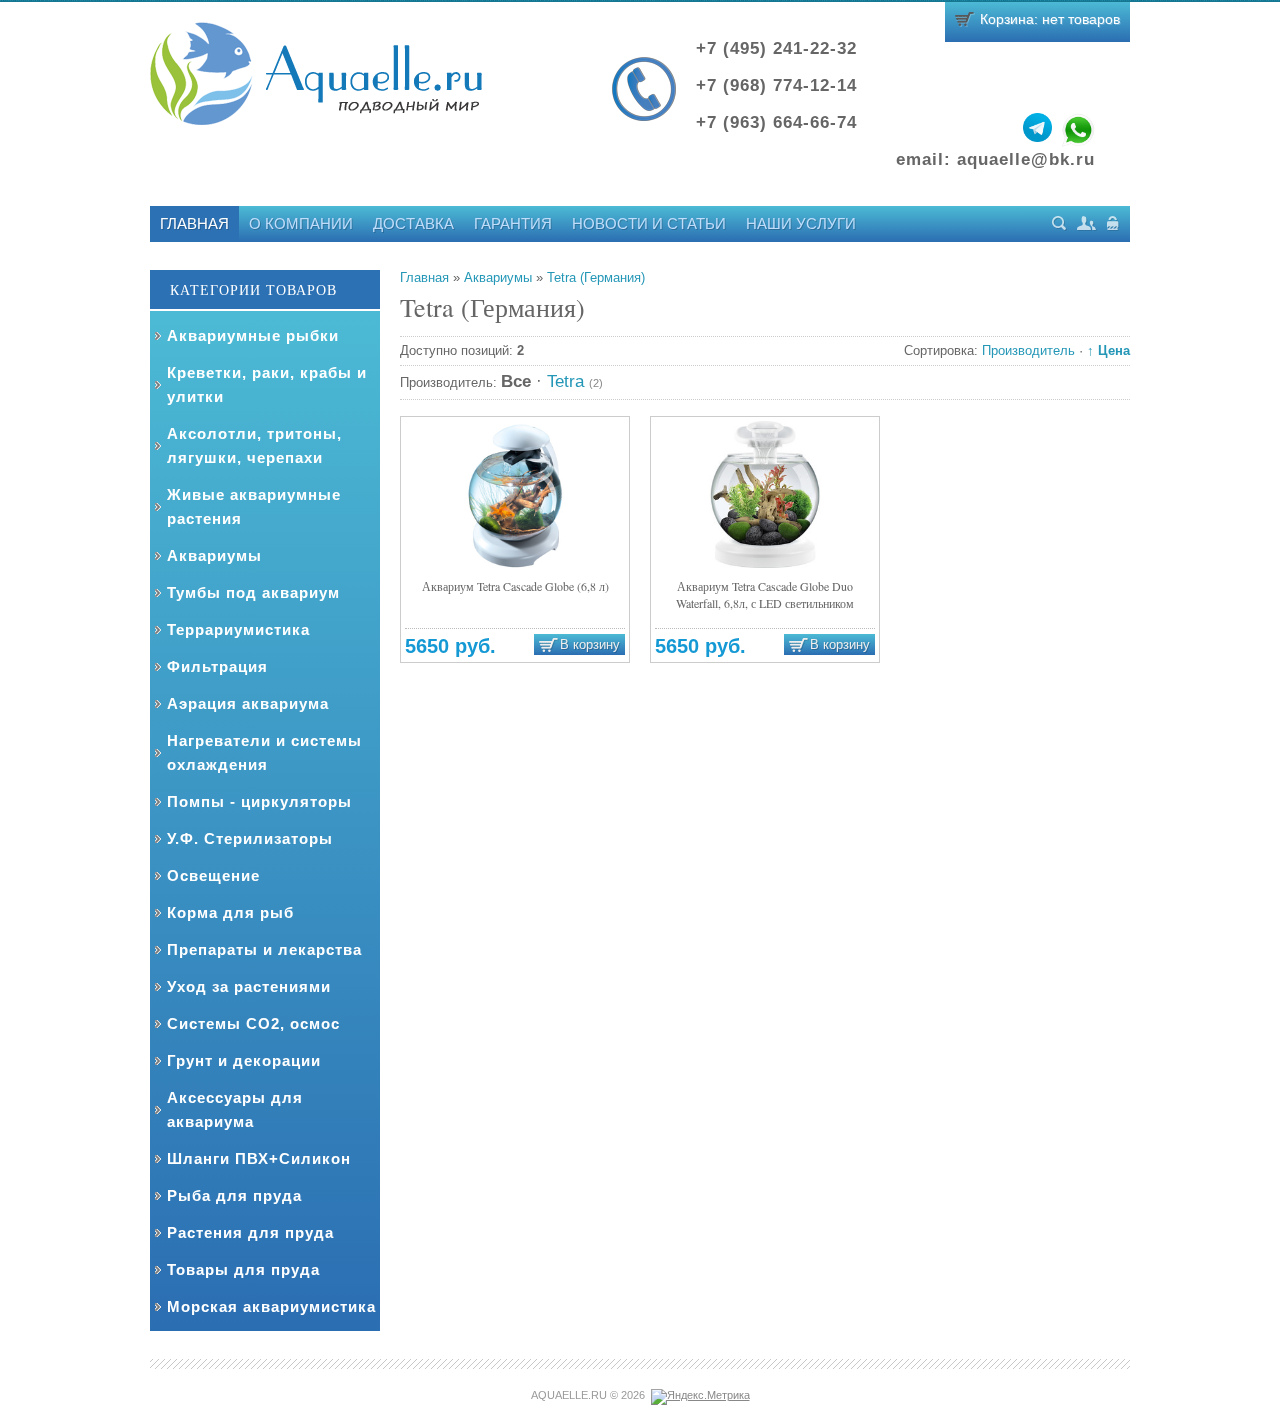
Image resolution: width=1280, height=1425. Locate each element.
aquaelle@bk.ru (1026, 159)
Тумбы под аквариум (253, 592)
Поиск (1059, 223)
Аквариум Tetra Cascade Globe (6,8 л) (515, 586)
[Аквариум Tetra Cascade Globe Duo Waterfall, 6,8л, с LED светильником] (765, 494)
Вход (1113, 223)
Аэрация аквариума (248, 703)
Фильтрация (217, 666)
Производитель (1028, 350)
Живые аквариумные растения (254, 506)
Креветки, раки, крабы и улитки (267, 384)
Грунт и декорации (244, 1060)
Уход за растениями (249, 986)
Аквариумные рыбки (253, 335)
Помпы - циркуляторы (259, 801)
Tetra (575, 381)
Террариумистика (238, 629)
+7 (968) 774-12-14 (776, 85)
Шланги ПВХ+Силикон (259, 1158)
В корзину (590, 645)
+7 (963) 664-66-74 (776, 122)
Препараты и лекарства (264, 949)
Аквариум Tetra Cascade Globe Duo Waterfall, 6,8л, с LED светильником (765, 594)
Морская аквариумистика (271, 1306)
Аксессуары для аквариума (235, 1109)
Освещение (213, 875)
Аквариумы (214, 555)
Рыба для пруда (234, 1195)
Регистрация (1087, 223)
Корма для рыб (230, 912)
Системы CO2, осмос (253, 1023)
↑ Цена (1108, 350)
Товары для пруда (243, 1269)
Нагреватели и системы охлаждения (264, 752)
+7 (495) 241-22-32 (776, 48)
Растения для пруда (250, 1232)
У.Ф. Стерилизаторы (250, 838)
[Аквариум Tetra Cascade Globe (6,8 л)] (515, 494)
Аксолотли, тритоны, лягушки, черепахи (254, 445)
